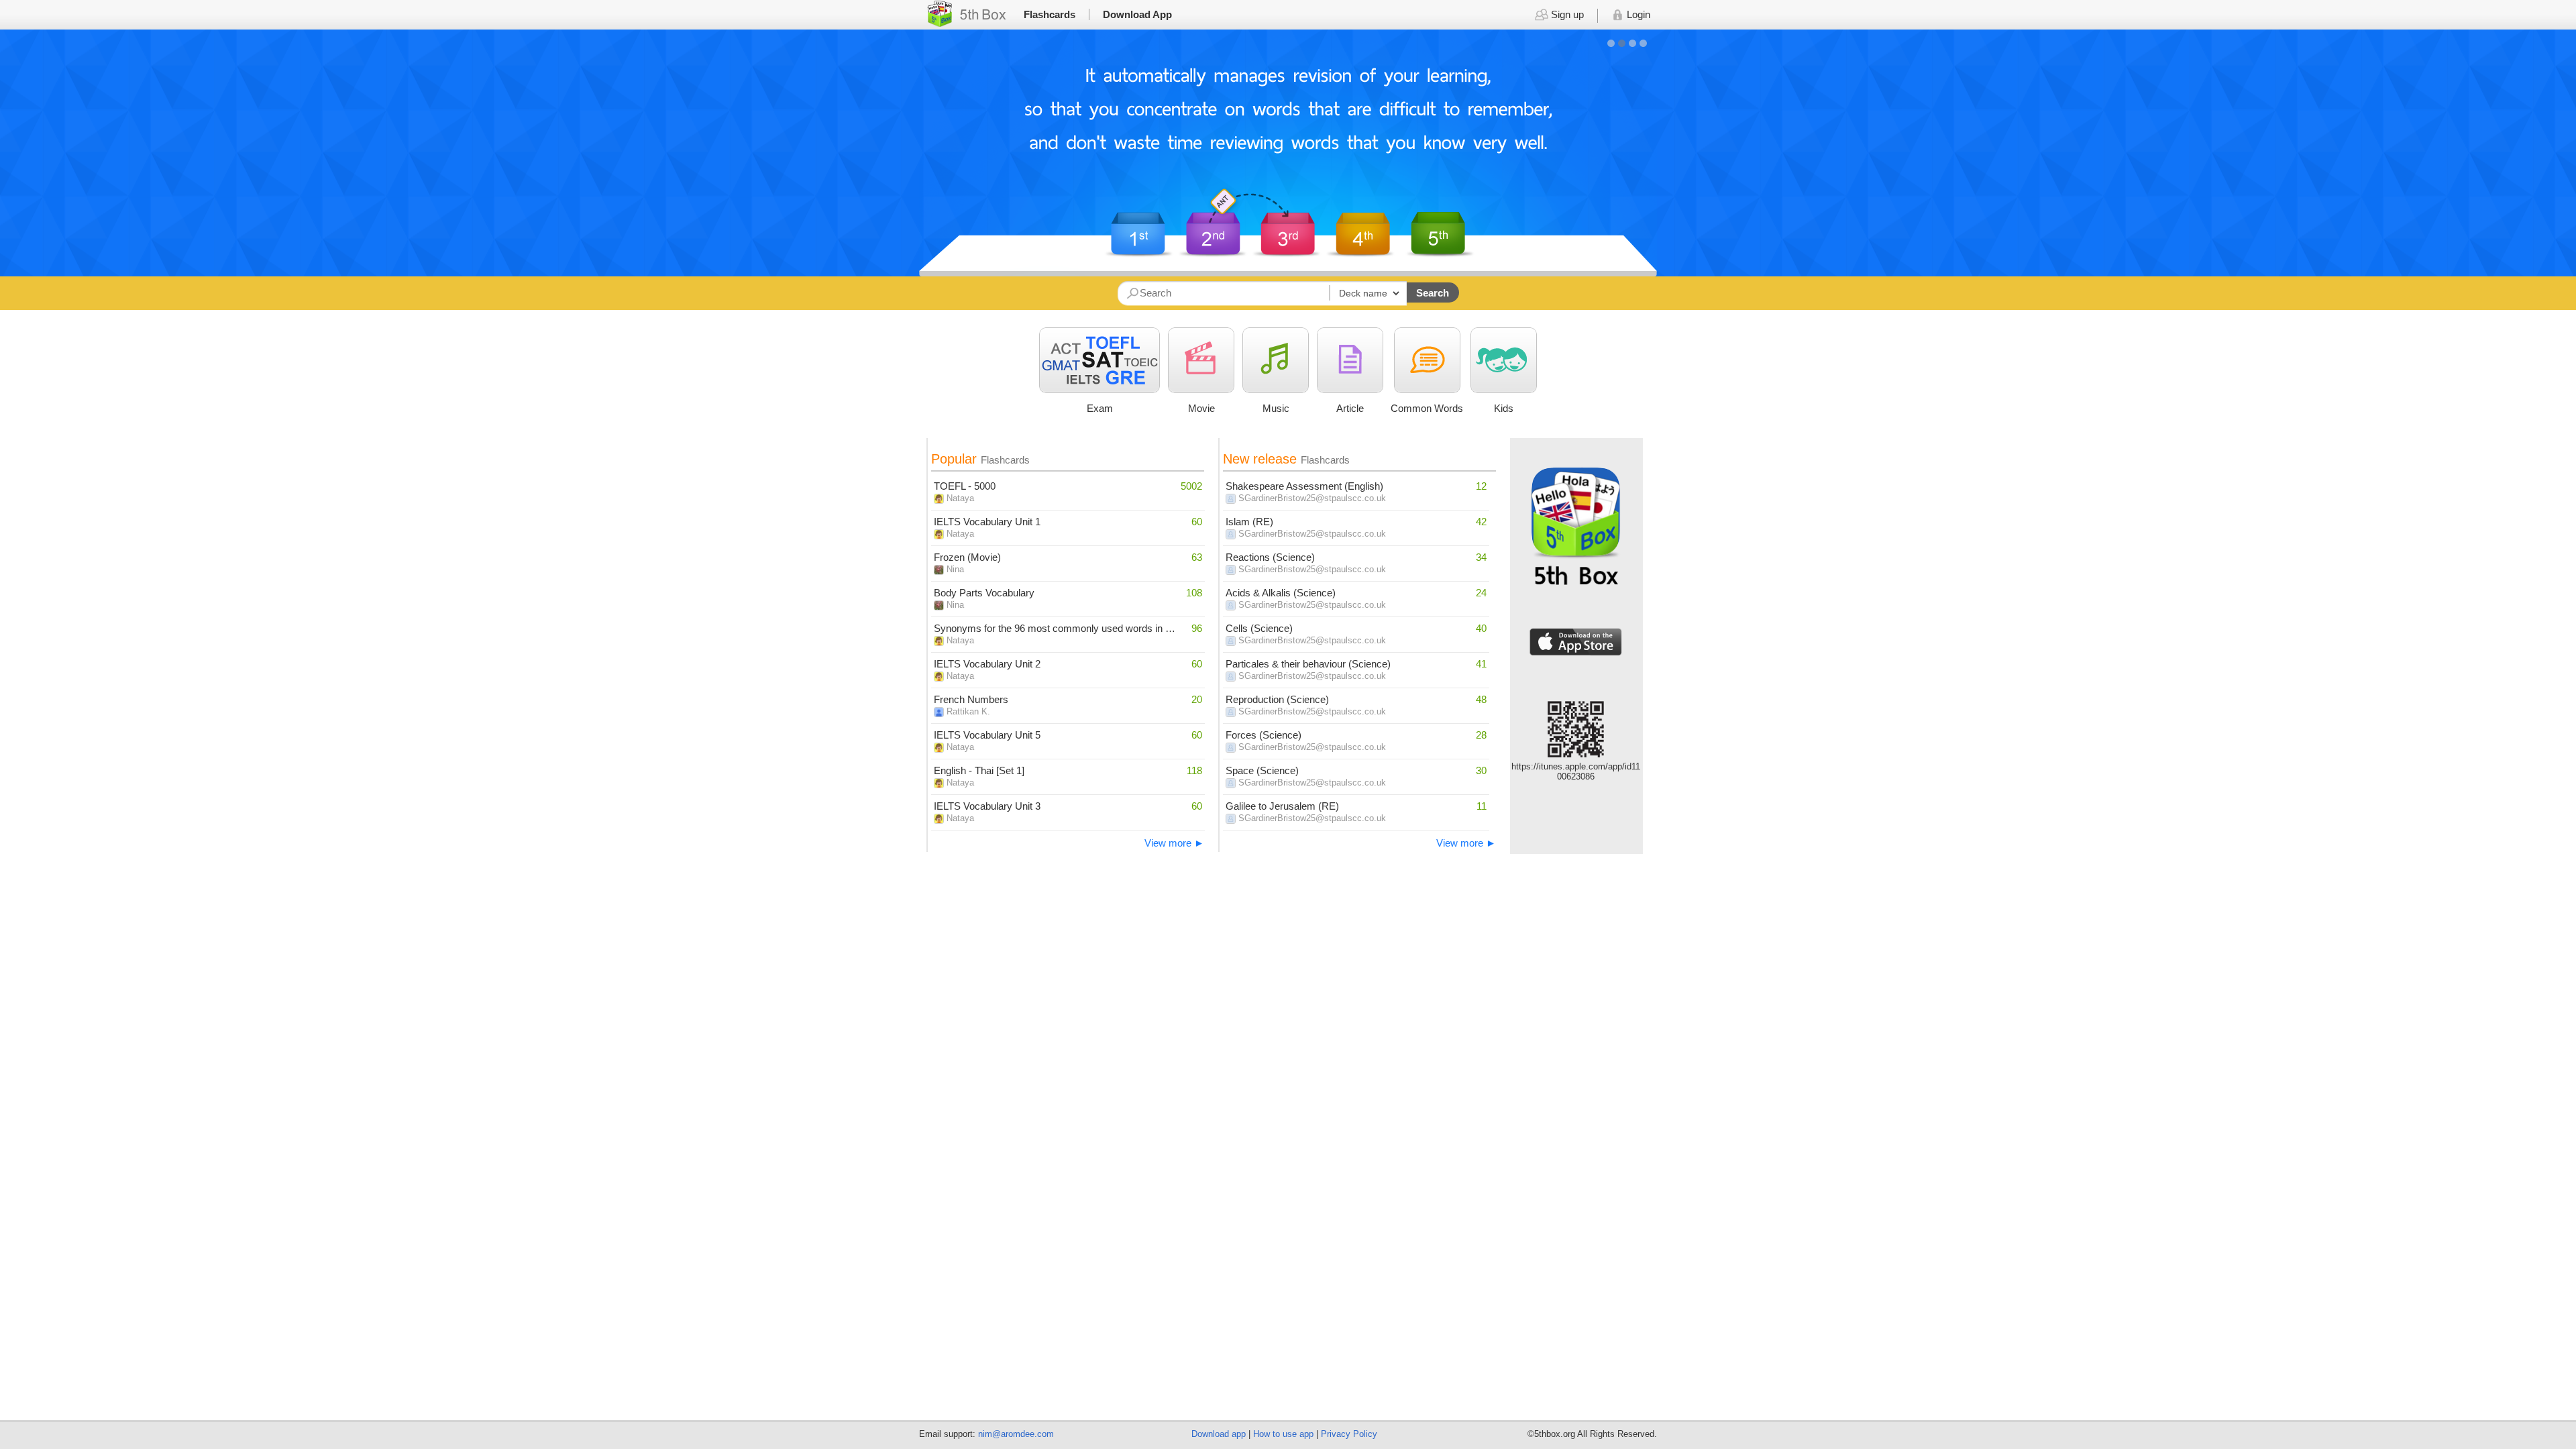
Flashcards (1050, 14)
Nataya (960, 498)
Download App (1137, 14)
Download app (1219, 1434)
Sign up (1566, 14)
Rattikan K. (968, 711)
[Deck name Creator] (1262, 293)
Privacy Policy (1349, 1434)
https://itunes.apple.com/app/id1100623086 (1576, 771)
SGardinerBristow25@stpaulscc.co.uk (1312, 498)
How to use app (1283, 1434)
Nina (955, 569)
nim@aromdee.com (1016, 1434)
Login (1637, 14)
